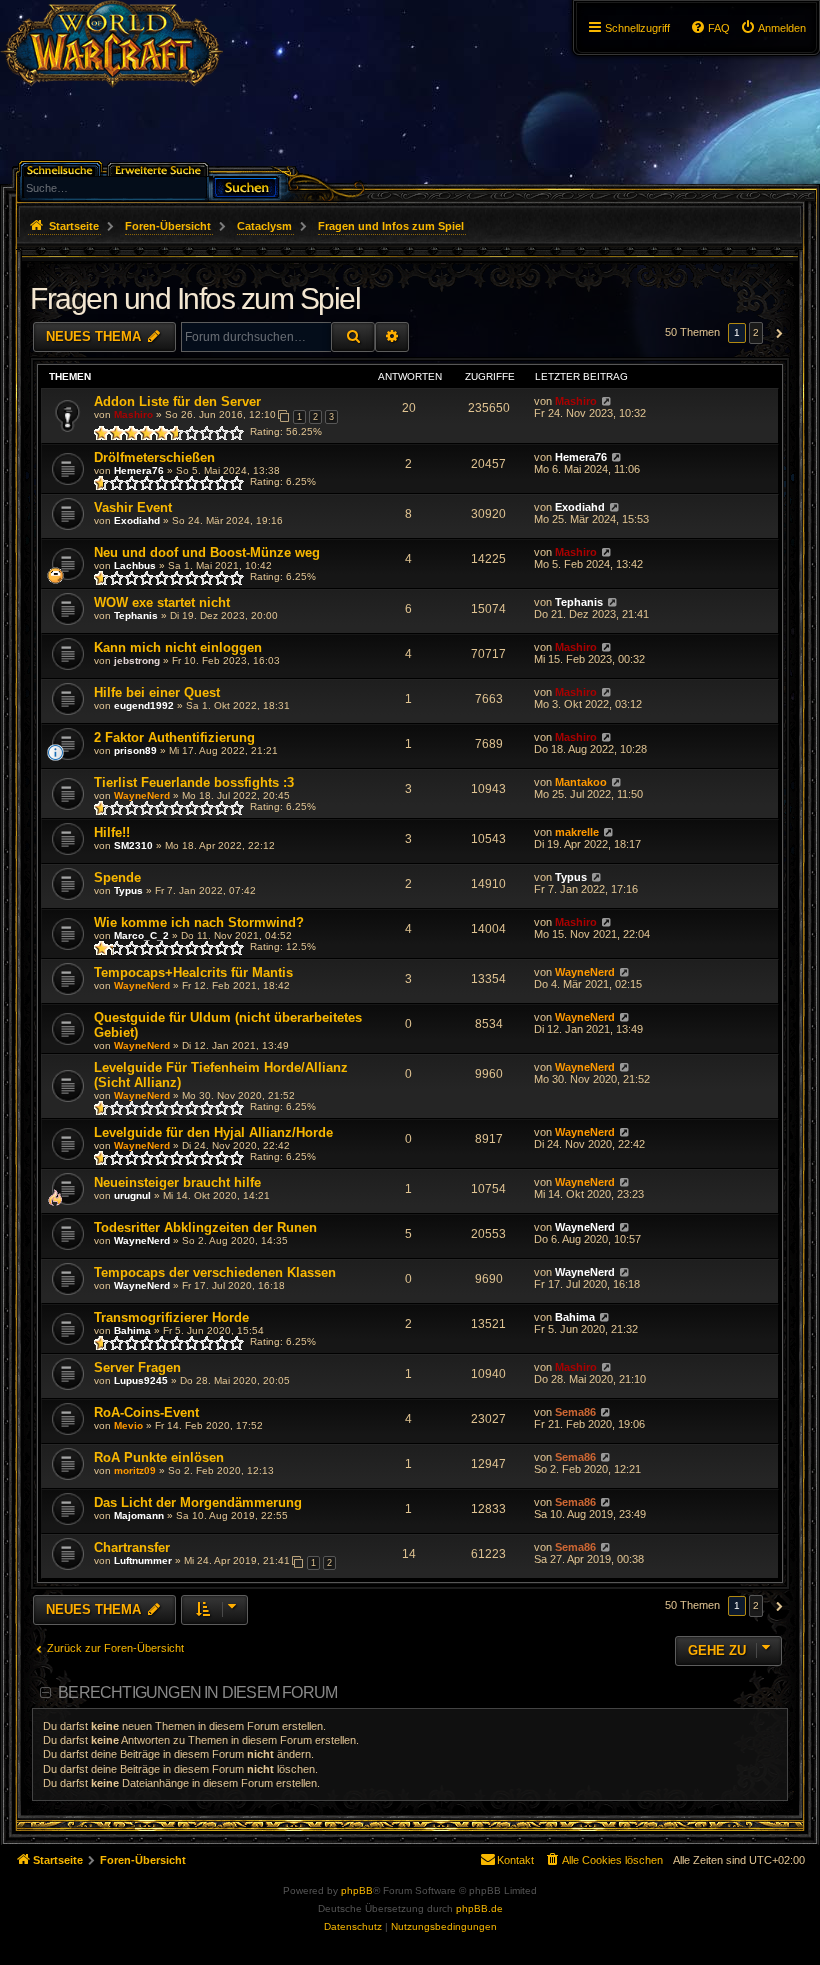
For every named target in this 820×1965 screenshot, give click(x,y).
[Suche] (246, 185)
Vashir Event (133, 507)
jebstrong (137, 660)
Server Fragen (137, 1367)
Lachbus (135, 565)
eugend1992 (144, 705)
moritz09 (135, 1470)
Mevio (128, 1425)
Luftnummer (143, 1560)
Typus (128, 890)
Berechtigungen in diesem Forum (197, 1692)
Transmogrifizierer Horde (171, 1317)
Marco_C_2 (141, 935)
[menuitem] (773, 28)
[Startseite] (111, 55)
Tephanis (136, 615)
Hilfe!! (112, 832)
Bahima (132, 1330)
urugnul (132, 1195)
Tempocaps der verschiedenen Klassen (215, 1272)
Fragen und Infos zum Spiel (195, 298)
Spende (117, 877)
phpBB (357, 1890)
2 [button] (756, 332)
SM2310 (133, 845)
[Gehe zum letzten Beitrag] (606, 401)
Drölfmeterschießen (154, 457)
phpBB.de (479, 1908)
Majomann (139, 1515)
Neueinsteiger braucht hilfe (177, 1182)
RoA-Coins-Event (146, 1412)
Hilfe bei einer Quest (157, 692)
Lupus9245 (141, 1380)
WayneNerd (142, 795)
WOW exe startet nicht (162, 602)
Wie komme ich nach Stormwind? (199, 922)
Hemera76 (139, 470)
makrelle (577, 832)
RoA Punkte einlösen (159, 1457)
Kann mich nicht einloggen (178, 647)
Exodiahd (137, 520)
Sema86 (575, 1412)
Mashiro (133, 414)
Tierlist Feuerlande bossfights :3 (194, 782)
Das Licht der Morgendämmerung (198, 1502)
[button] (776, 333)
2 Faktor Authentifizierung (174, 737)
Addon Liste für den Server (177, 401)
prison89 (135, 750)
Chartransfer (132, 1547)
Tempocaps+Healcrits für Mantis (193, 972)
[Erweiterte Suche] (159, 168)
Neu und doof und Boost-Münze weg (207, 552)
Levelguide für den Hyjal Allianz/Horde (213, 1132)
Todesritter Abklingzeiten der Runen (205, 1227)
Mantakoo (581, 782)
